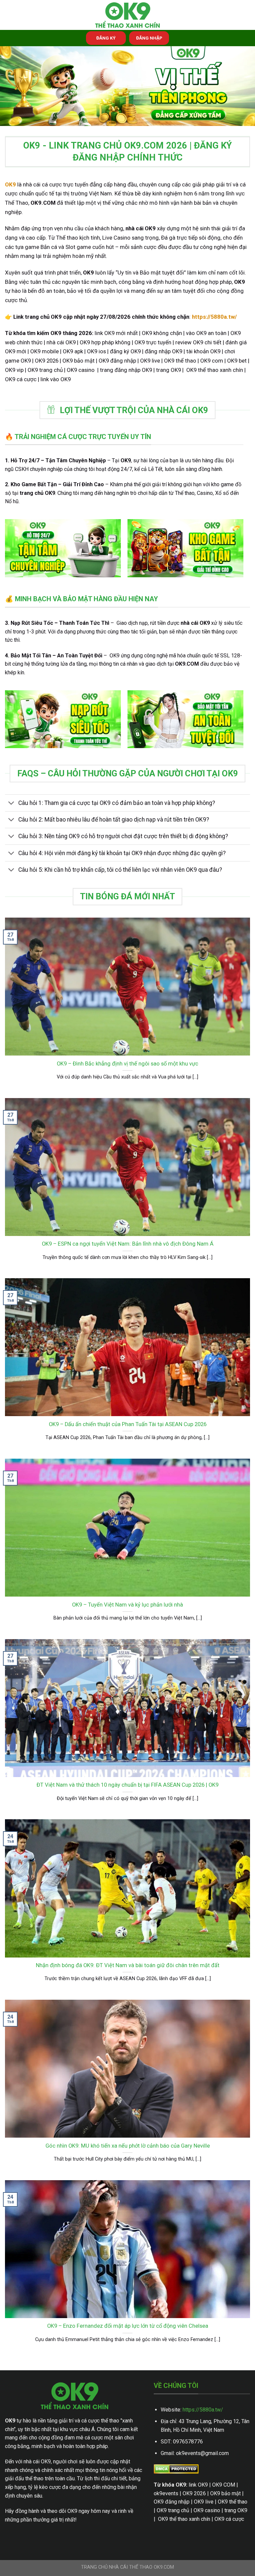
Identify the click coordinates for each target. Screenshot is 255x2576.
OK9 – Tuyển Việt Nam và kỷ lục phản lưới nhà (127, 1605)
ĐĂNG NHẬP (149, 38)
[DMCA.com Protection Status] (176, 2469)
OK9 (10, 184)
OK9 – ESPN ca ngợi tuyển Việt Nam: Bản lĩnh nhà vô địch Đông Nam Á (128, 1244)
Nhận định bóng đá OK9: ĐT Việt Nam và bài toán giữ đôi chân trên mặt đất (128, 1965)
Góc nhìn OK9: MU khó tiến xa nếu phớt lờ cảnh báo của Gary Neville (128, 2146)
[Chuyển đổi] (11, 804)
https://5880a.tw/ (203, 2410)
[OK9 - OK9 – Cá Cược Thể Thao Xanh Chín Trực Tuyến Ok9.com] (127, 15)
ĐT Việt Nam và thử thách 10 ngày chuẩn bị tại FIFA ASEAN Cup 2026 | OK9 (127, 1785)
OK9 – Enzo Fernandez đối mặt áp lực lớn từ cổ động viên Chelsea (128, 2326)
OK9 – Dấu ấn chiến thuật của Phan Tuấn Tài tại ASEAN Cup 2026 (128, 1424)
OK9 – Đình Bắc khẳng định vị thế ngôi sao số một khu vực (127, 1064)
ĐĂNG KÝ (106, 38)
